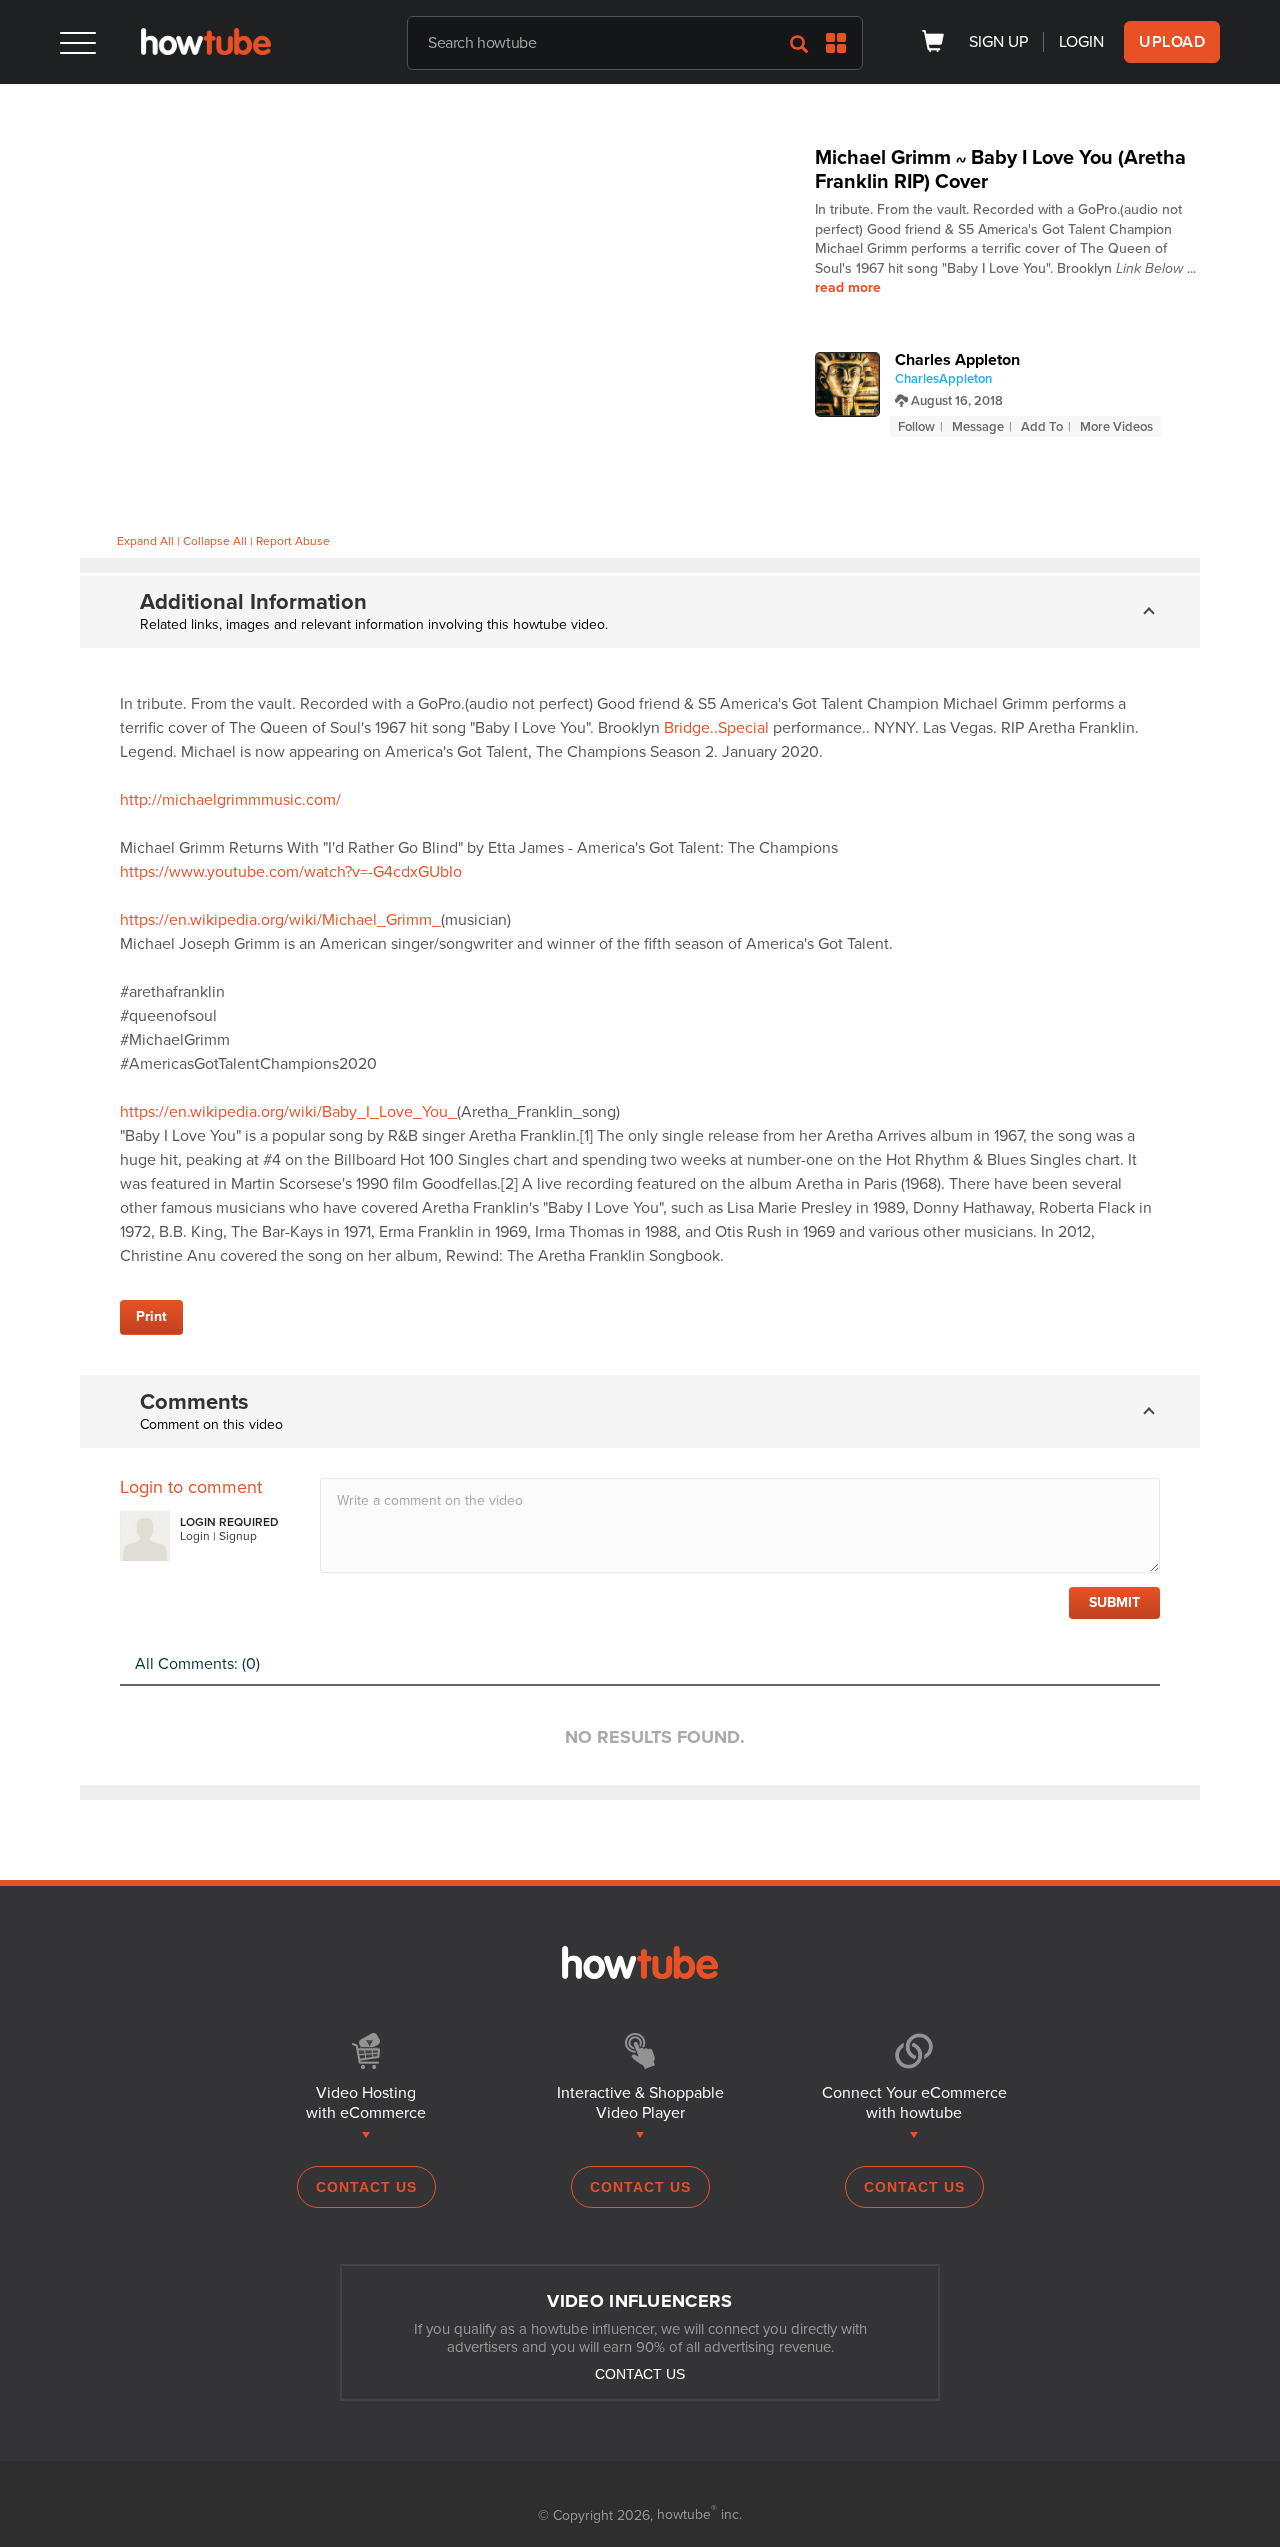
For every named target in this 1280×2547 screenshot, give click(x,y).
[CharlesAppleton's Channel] (847, 384)
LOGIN (1081, 42)
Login (195, 1536)
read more (848, 287)
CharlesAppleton (943, 379)
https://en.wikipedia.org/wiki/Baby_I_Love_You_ (288, 1112)
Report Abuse (293, 541)
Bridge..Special (716, 728)
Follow (916, 427)
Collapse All (215, 541)
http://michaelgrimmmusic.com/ (230, 800)
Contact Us (366, 2187)
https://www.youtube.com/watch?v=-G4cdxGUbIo (291, 872)
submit (1114, 1602)
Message (978, 427)
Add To (1042, 427)
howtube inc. (699, 2514)
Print (151, 1316)
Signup (238, 1536)
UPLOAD (1172, 42)
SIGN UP (998, 42)
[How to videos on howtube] (206, 50)
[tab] (640, 611)
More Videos (1116, 427)
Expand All (145, 541)
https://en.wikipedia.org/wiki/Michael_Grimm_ (280, 920)
